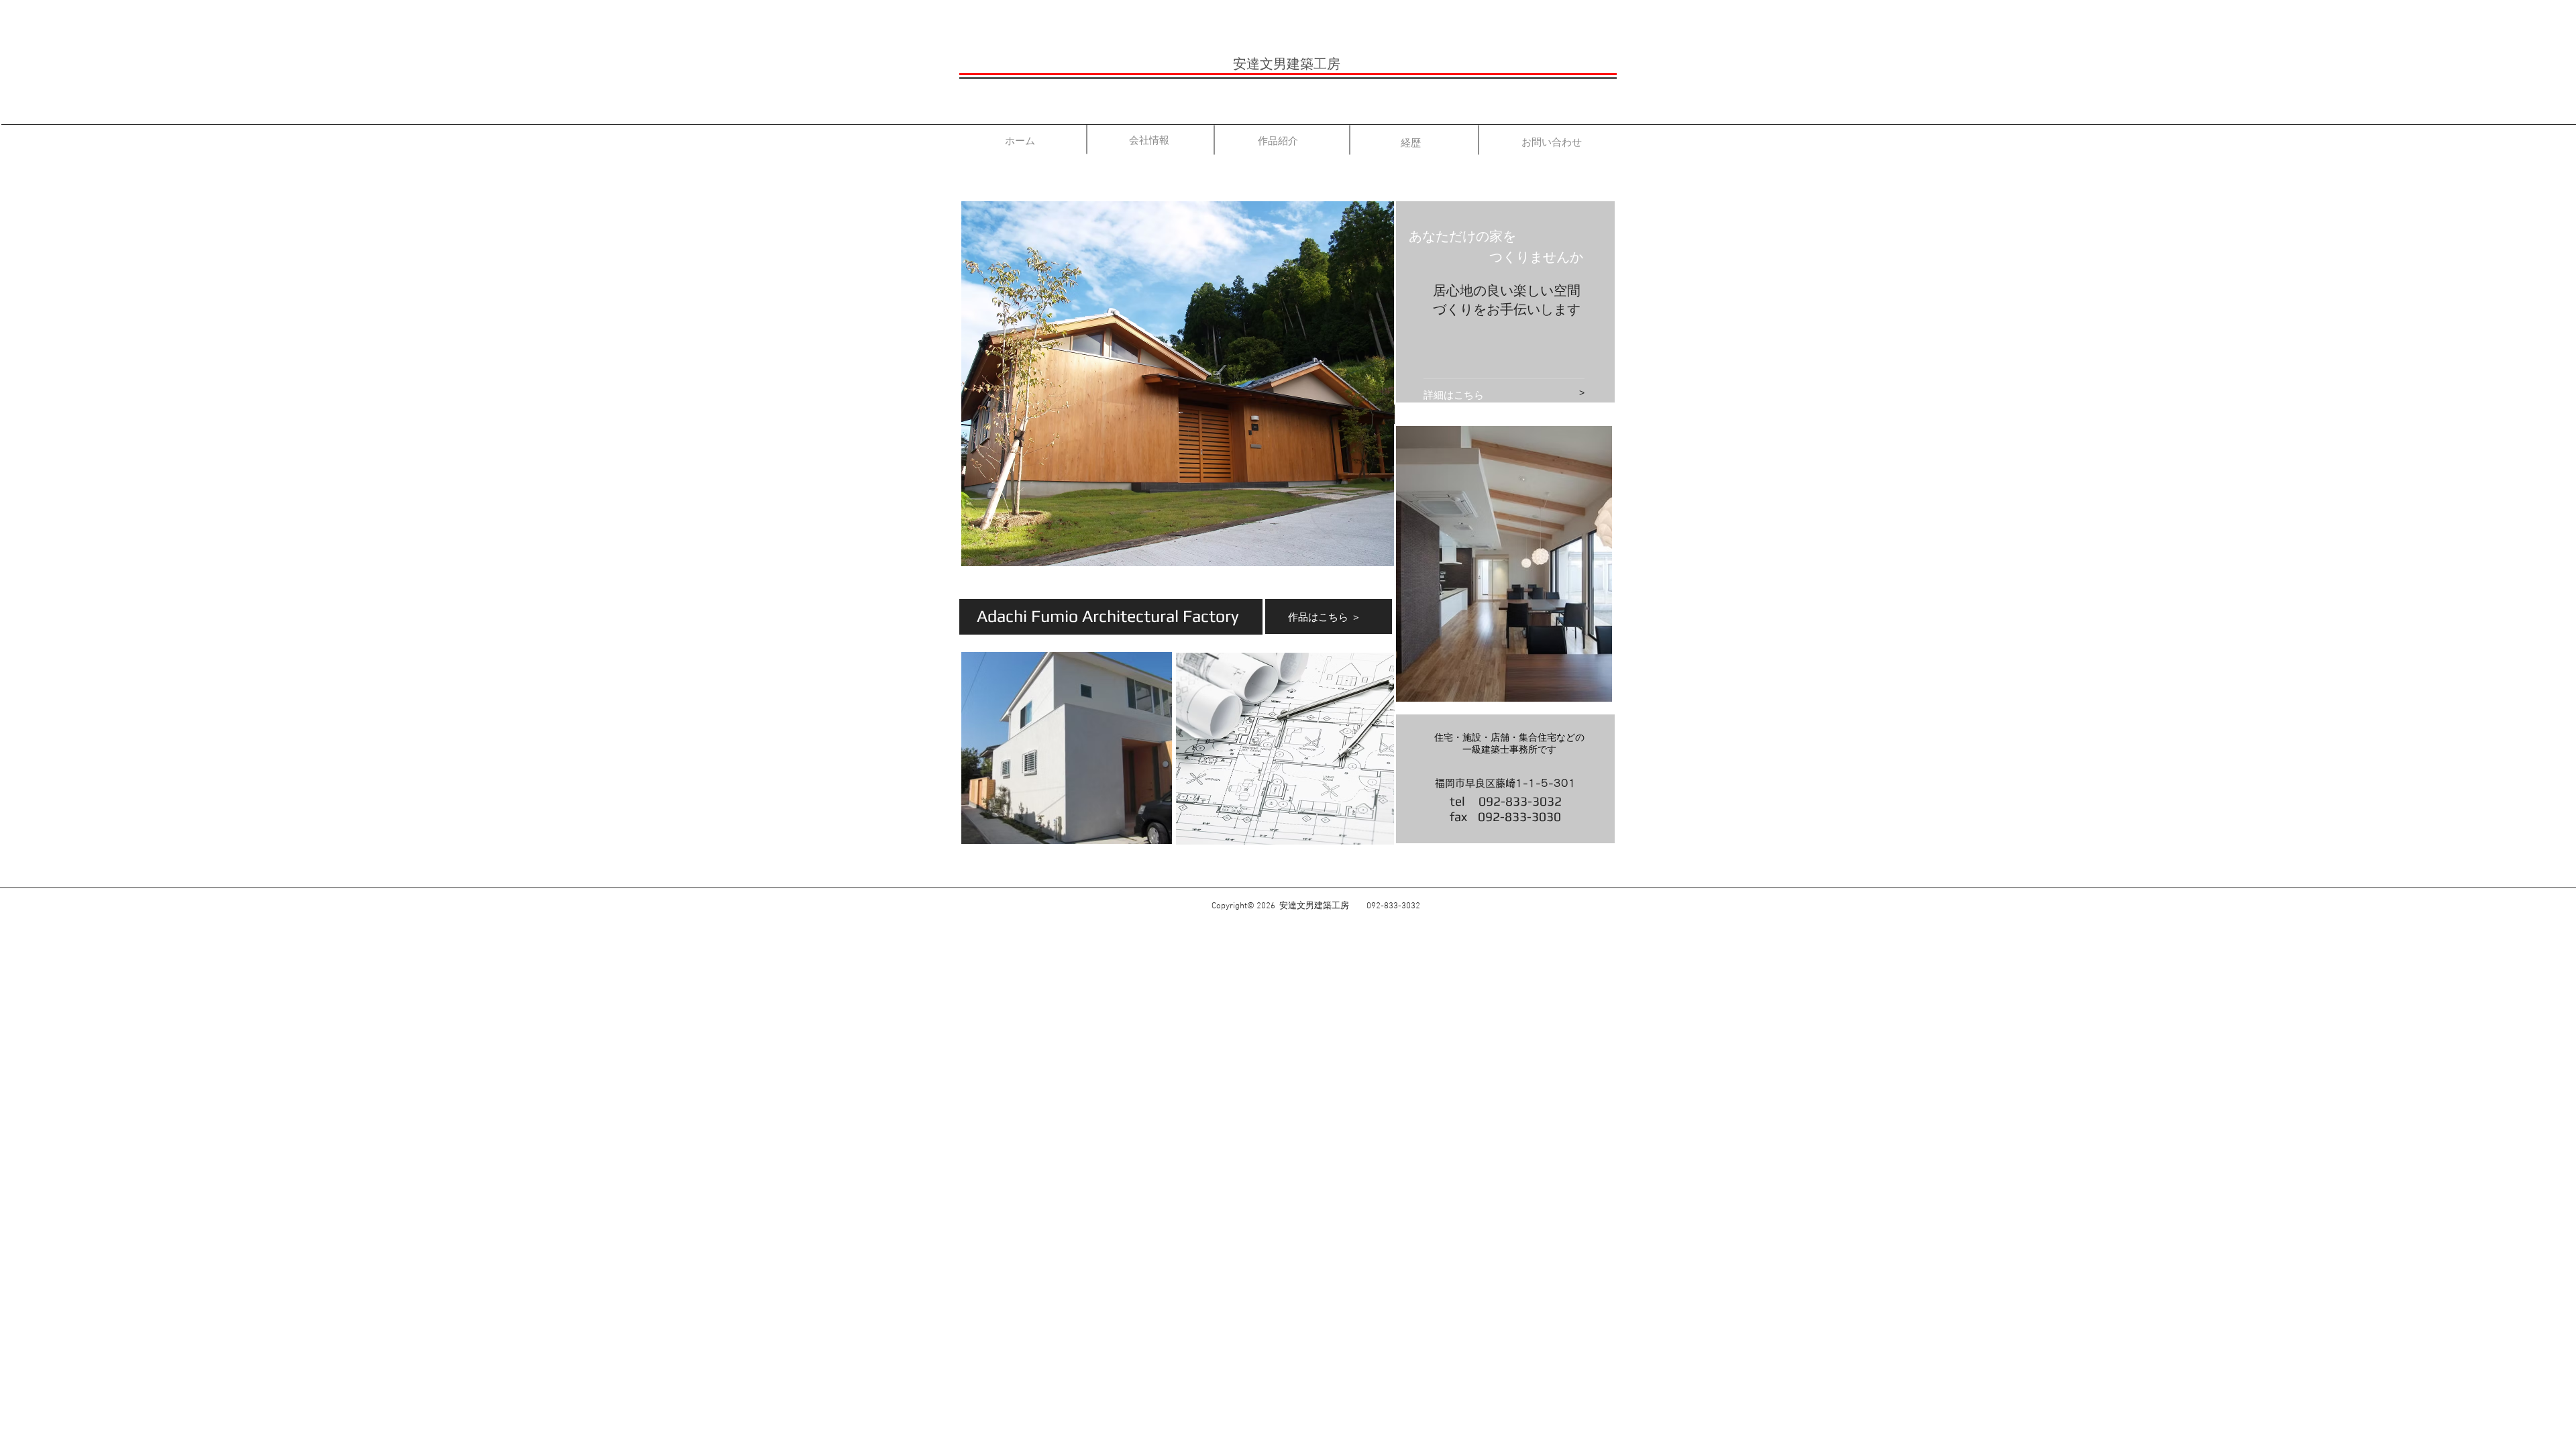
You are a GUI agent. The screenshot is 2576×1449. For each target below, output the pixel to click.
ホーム (1020, 141)
